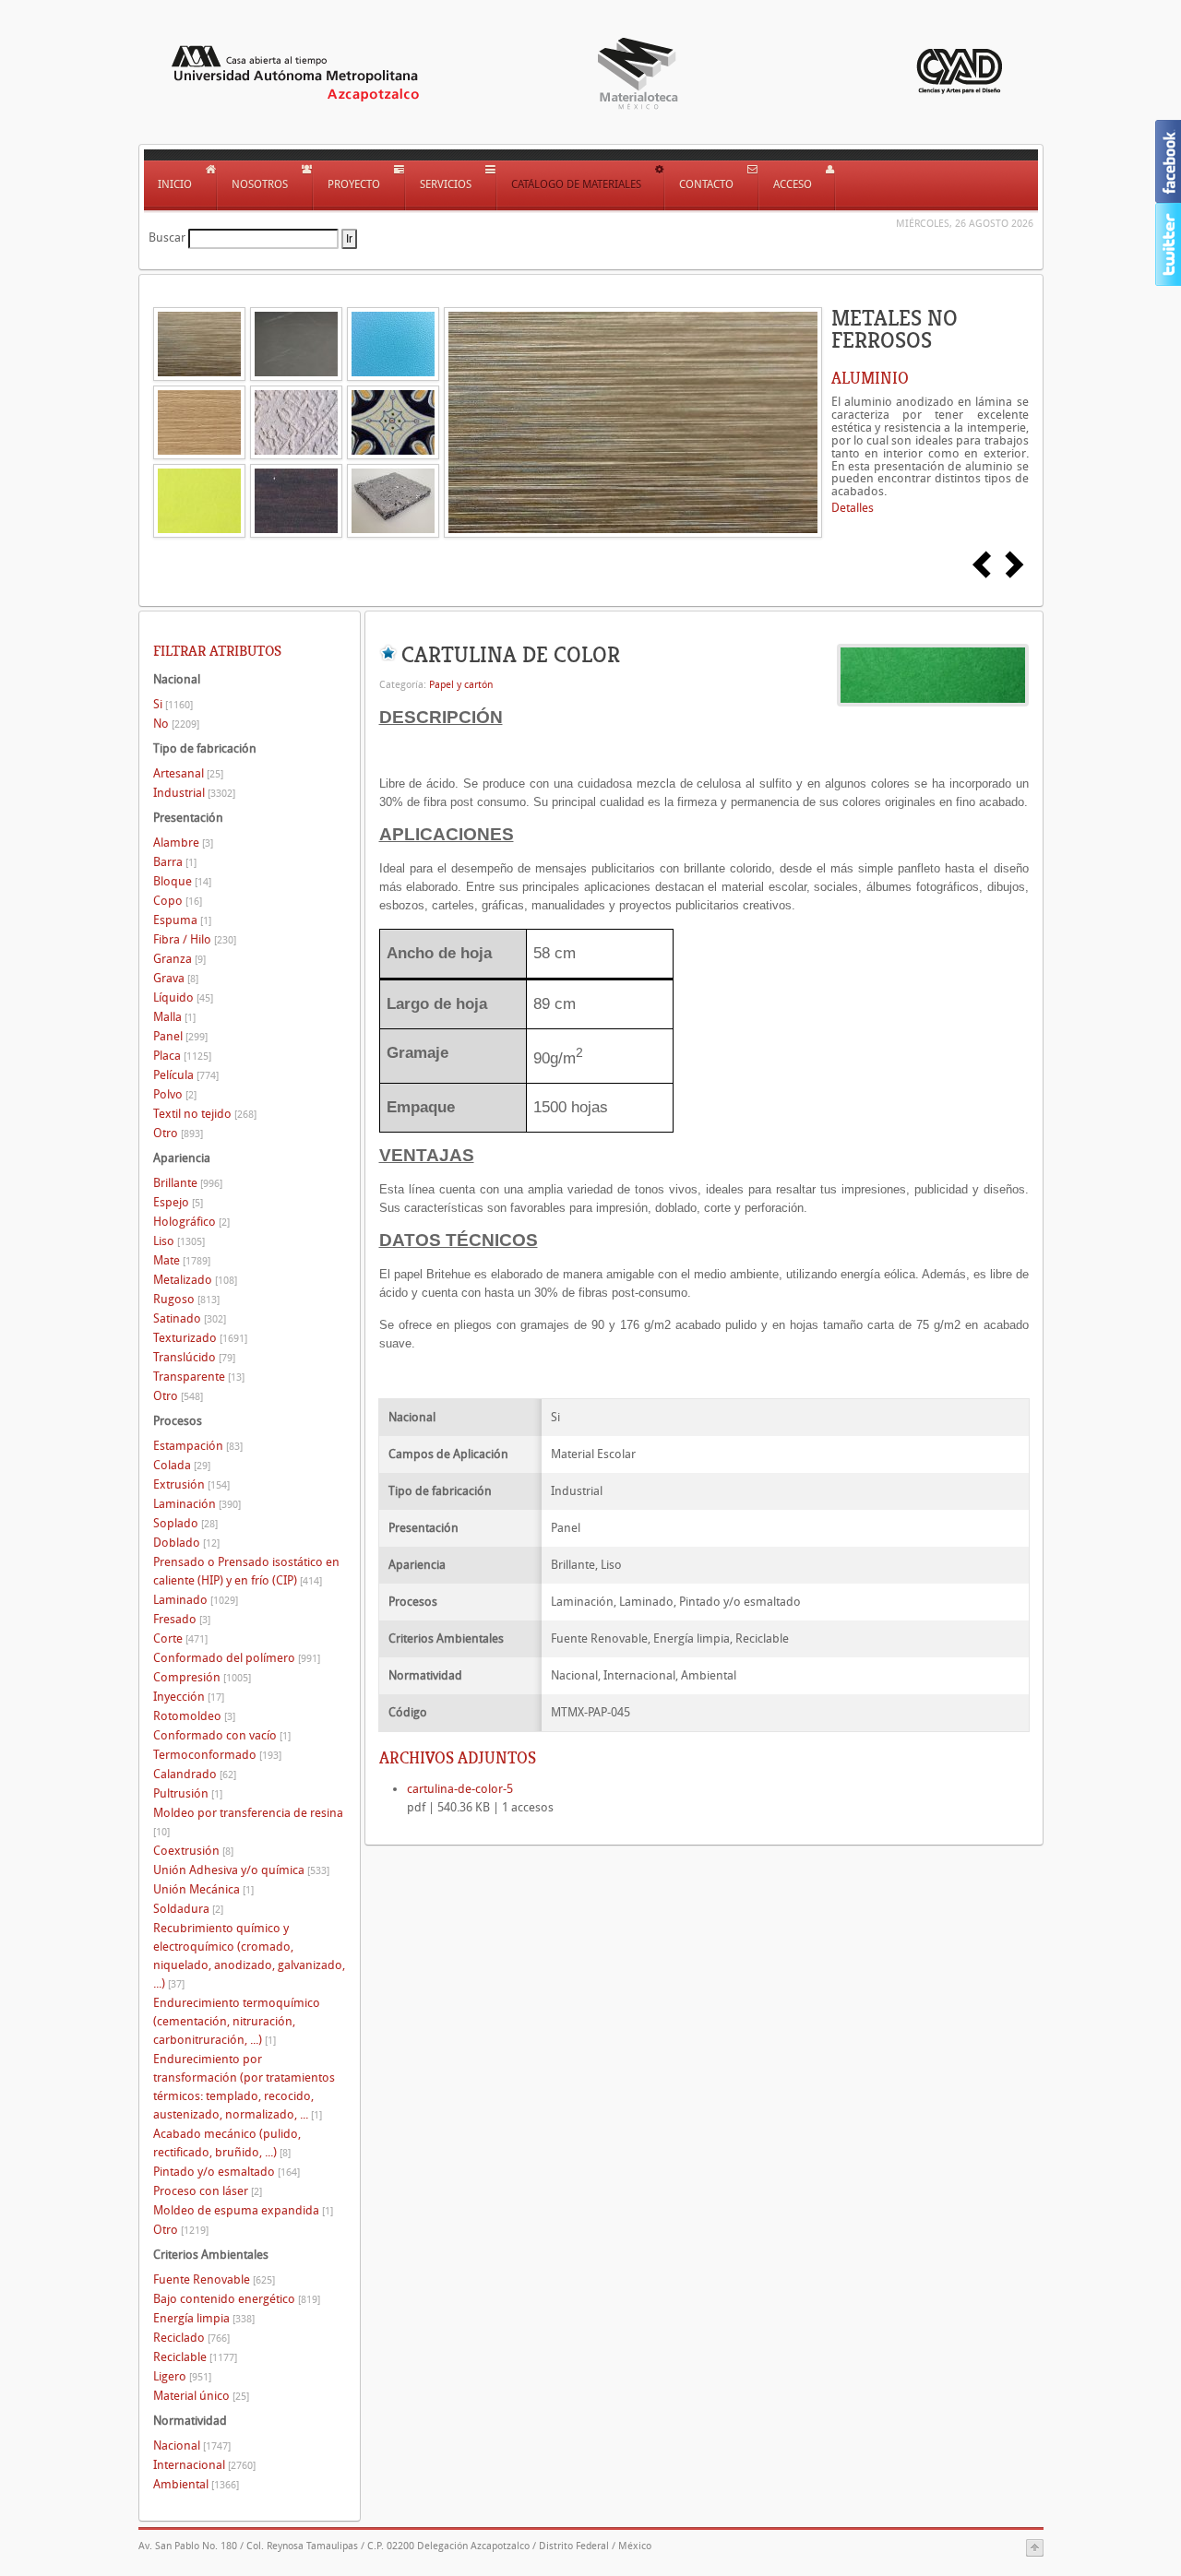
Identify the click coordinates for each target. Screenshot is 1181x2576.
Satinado (190, 1318)
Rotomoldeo (194, 1716)
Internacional (204, 2465)
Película (186, 1075)
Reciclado (191, 2338)
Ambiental (196, 2484)
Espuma (182, 920)
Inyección (189, 1697)
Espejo (178, 1202)
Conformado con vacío (222, 1735)
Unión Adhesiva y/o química (241, 1870)
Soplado (185, 1523)
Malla (174, 1017)
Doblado (186, 1543)
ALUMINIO (870, 378)
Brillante (188, 1183)
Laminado (196, 1600)
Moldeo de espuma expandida (243, 2210)
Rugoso (186, 1299)
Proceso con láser (208, 2191)
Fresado (182, 1619)
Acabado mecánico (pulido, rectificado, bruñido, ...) (227, 2143)
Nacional (192, 2445)
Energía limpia (204, 2318)
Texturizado (200, 1338)
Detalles (853, 508)
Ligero (182, 2376)
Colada (182, 1465)
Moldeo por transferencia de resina (248, 1822)
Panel (180, 1036)
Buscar (167, 237)
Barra (175, 862)
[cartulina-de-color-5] (933, 674)
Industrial (194, 793)
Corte (180, 1638)
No (176, 724)
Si (173, 704)
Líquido (183, 997)
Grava (176, 978)
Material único (201, 2396)
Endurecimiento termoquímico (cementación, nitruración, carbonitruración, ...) (237, 2021)
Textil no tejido (205, 1114)
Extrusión (191, 1484)
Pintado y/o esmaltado (227, 2172)
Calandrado (195, 1774)
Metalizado (195, 1280)
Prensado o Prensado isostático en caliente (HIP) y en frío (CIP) (246, 1571)
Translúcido (194, 1357)
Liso (179, 1241)
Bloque (182, 881)
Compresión (202, 1677)
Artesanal (188, 773)
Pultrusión (188, 1793)
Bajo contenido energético (237, 2299)
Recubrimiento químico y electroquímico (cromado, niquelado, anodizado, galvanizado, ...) (249, 1956)
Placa (182, 1056)
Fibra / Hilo (195, 939)
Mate (182, 1260)
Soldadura (188, 1909)
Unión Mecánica (203, 1889)
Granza (179, 959)
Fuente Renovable (214, 2279)
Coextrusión (193, 1851)
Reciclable (195, 2357)
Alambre (183, 843)
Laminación (197, 1504)
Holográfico (191, 1222)
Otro (178, 1133)
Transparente (199, 1377)
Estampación (198, 1446)
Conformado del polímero (237, 1658)
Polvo (175, 1094)
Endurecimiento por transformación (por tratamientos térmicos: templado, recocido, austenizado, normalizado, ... (244, 2087)
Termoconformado (217, 1755)
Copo (178, 901)
